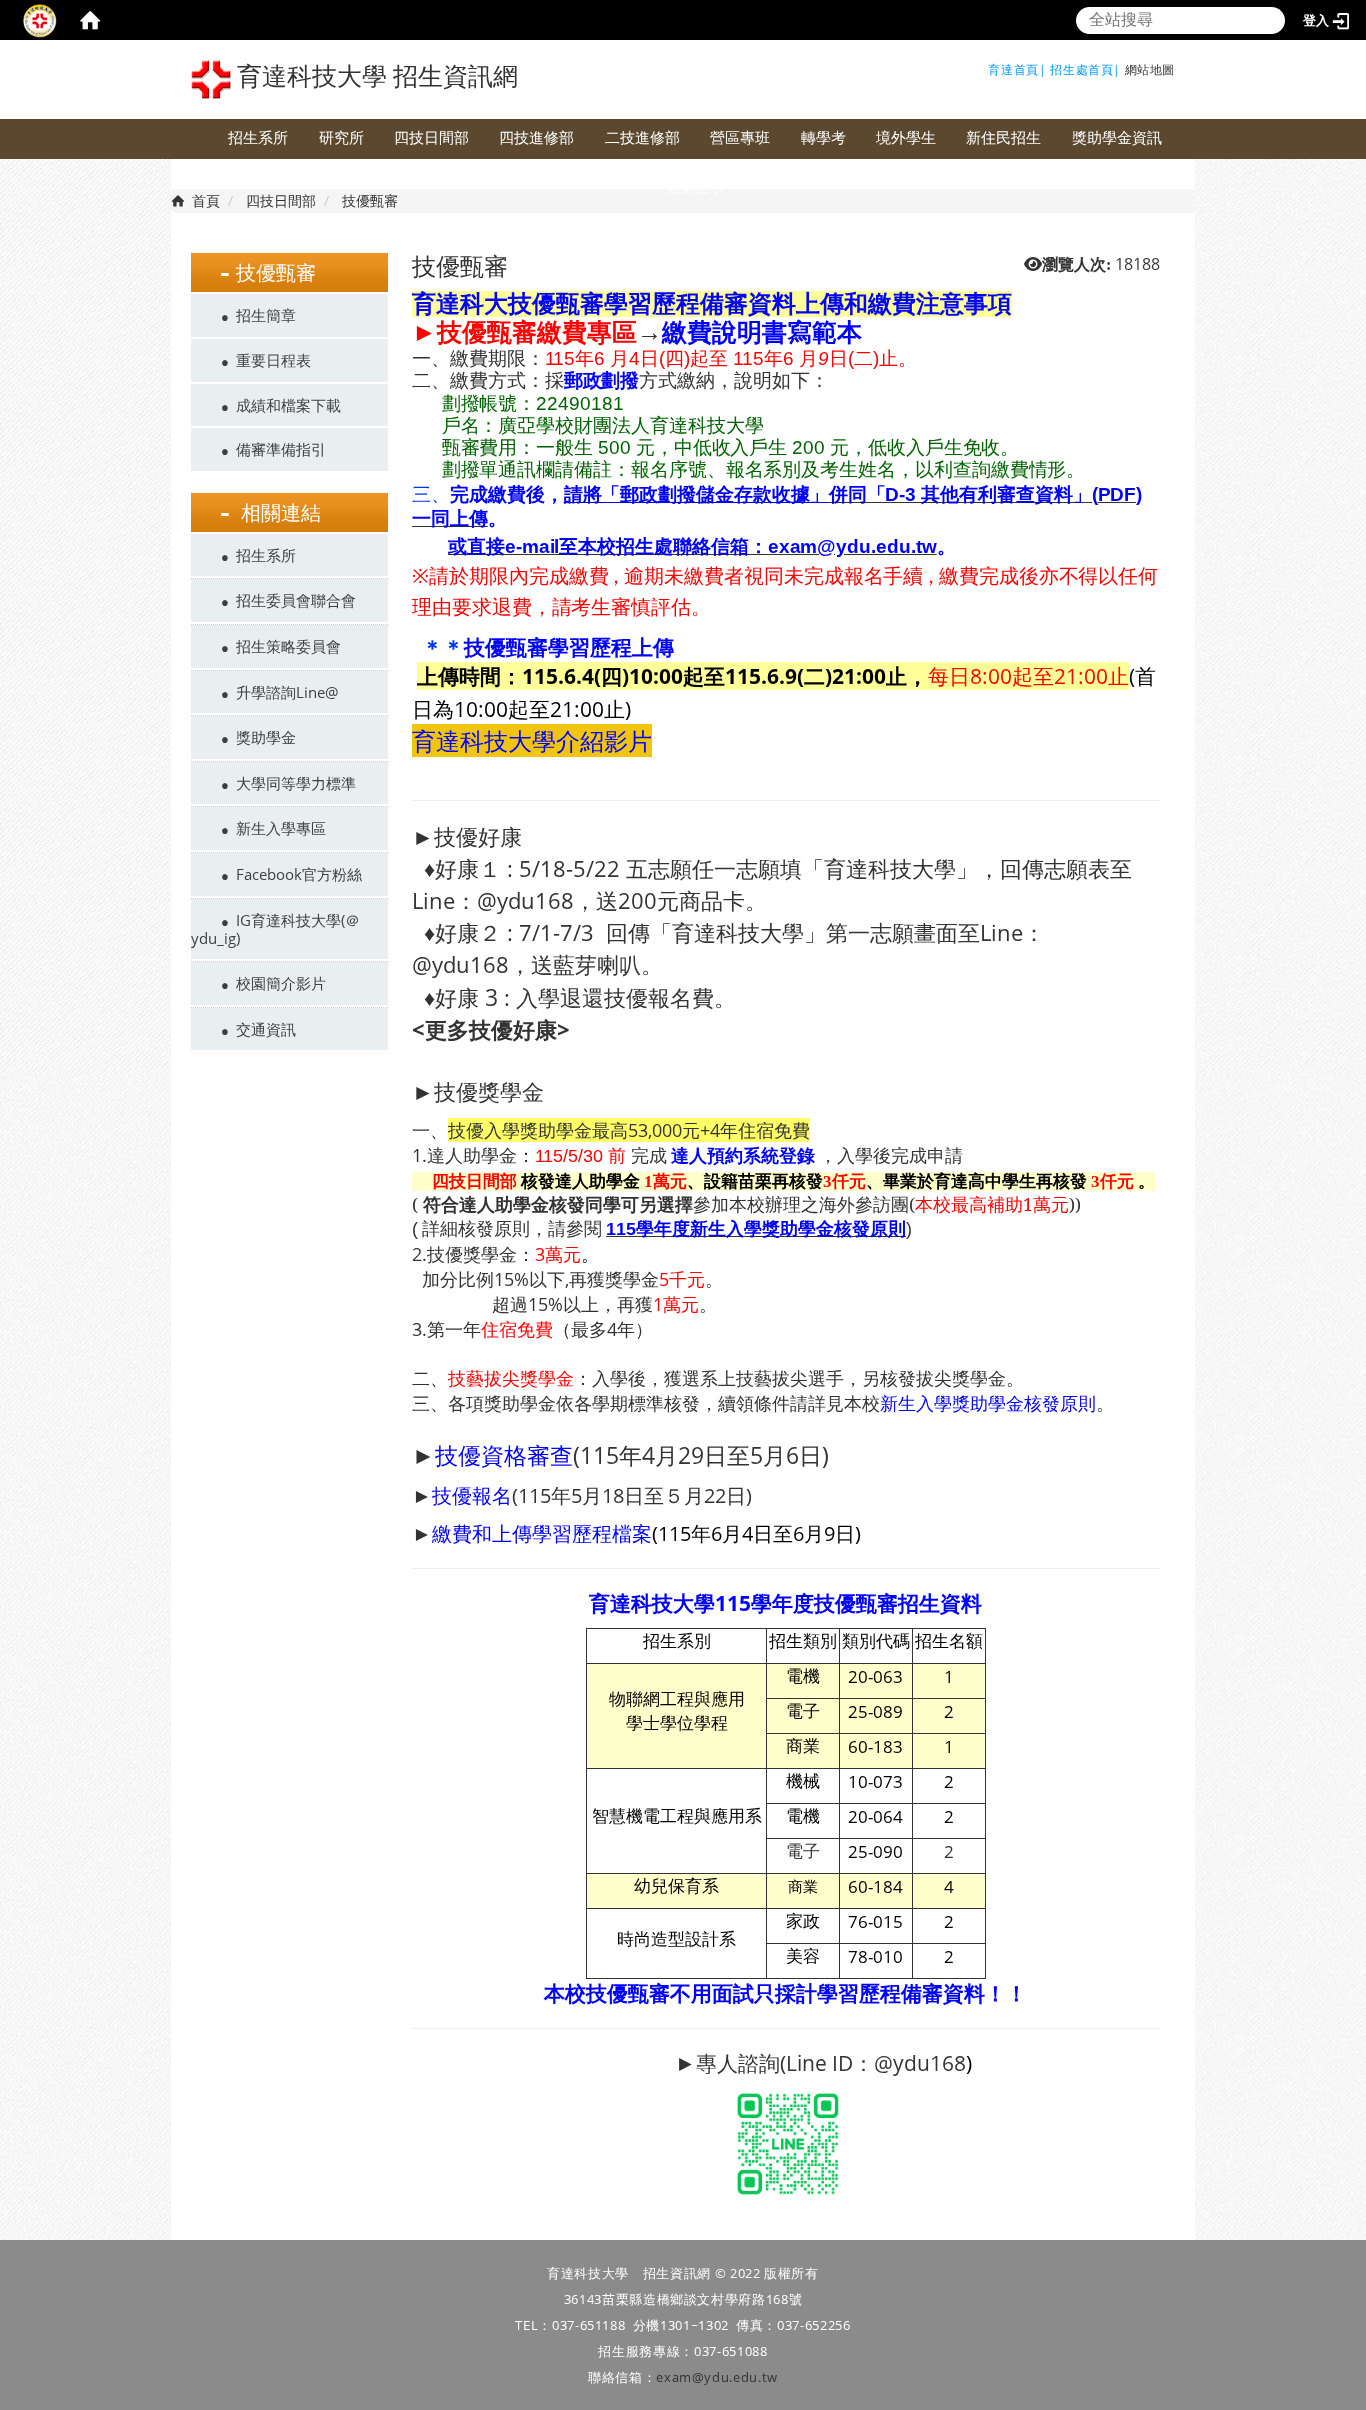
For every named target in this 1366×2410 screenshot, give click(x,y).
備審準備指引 (281, 449)
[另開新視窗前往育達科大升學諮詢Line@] (788, 2142)
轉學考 (823, 137)
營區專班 (740, 137)
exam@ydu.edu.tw (717, 2377)
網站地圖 (1150, 69)
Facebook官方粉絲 (299, 874)
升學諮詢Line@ (287, 692)
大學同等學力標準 (296, 783)
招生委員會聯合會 (296, 600)
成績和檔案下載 (288, 405)
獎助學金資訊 (1117, 137)
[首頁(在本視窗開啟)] (90, 20)
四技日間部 (431, 137)
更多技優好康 (491, 1029)
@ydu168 (920, 2063)
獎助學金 (266, 737)
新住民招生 (1003, 137)
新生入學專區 (281, 828)
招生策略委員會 (288, 646)
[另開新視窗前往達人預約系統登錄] (669, 1155)
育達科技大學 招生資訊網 (374, 76)
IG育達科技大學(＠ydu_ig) (275, 929)
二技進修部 (642, 137)
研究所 (341, 137)
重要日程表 (273, 360)
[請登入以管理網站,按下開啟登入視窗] (40, 20)
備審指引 (695, 186)
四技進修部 (536, 137)
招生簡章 (266, 315)
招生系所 (258, 137)
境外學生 (906, 137)
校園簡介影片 (281, 983)
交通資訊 (266, 1029)
